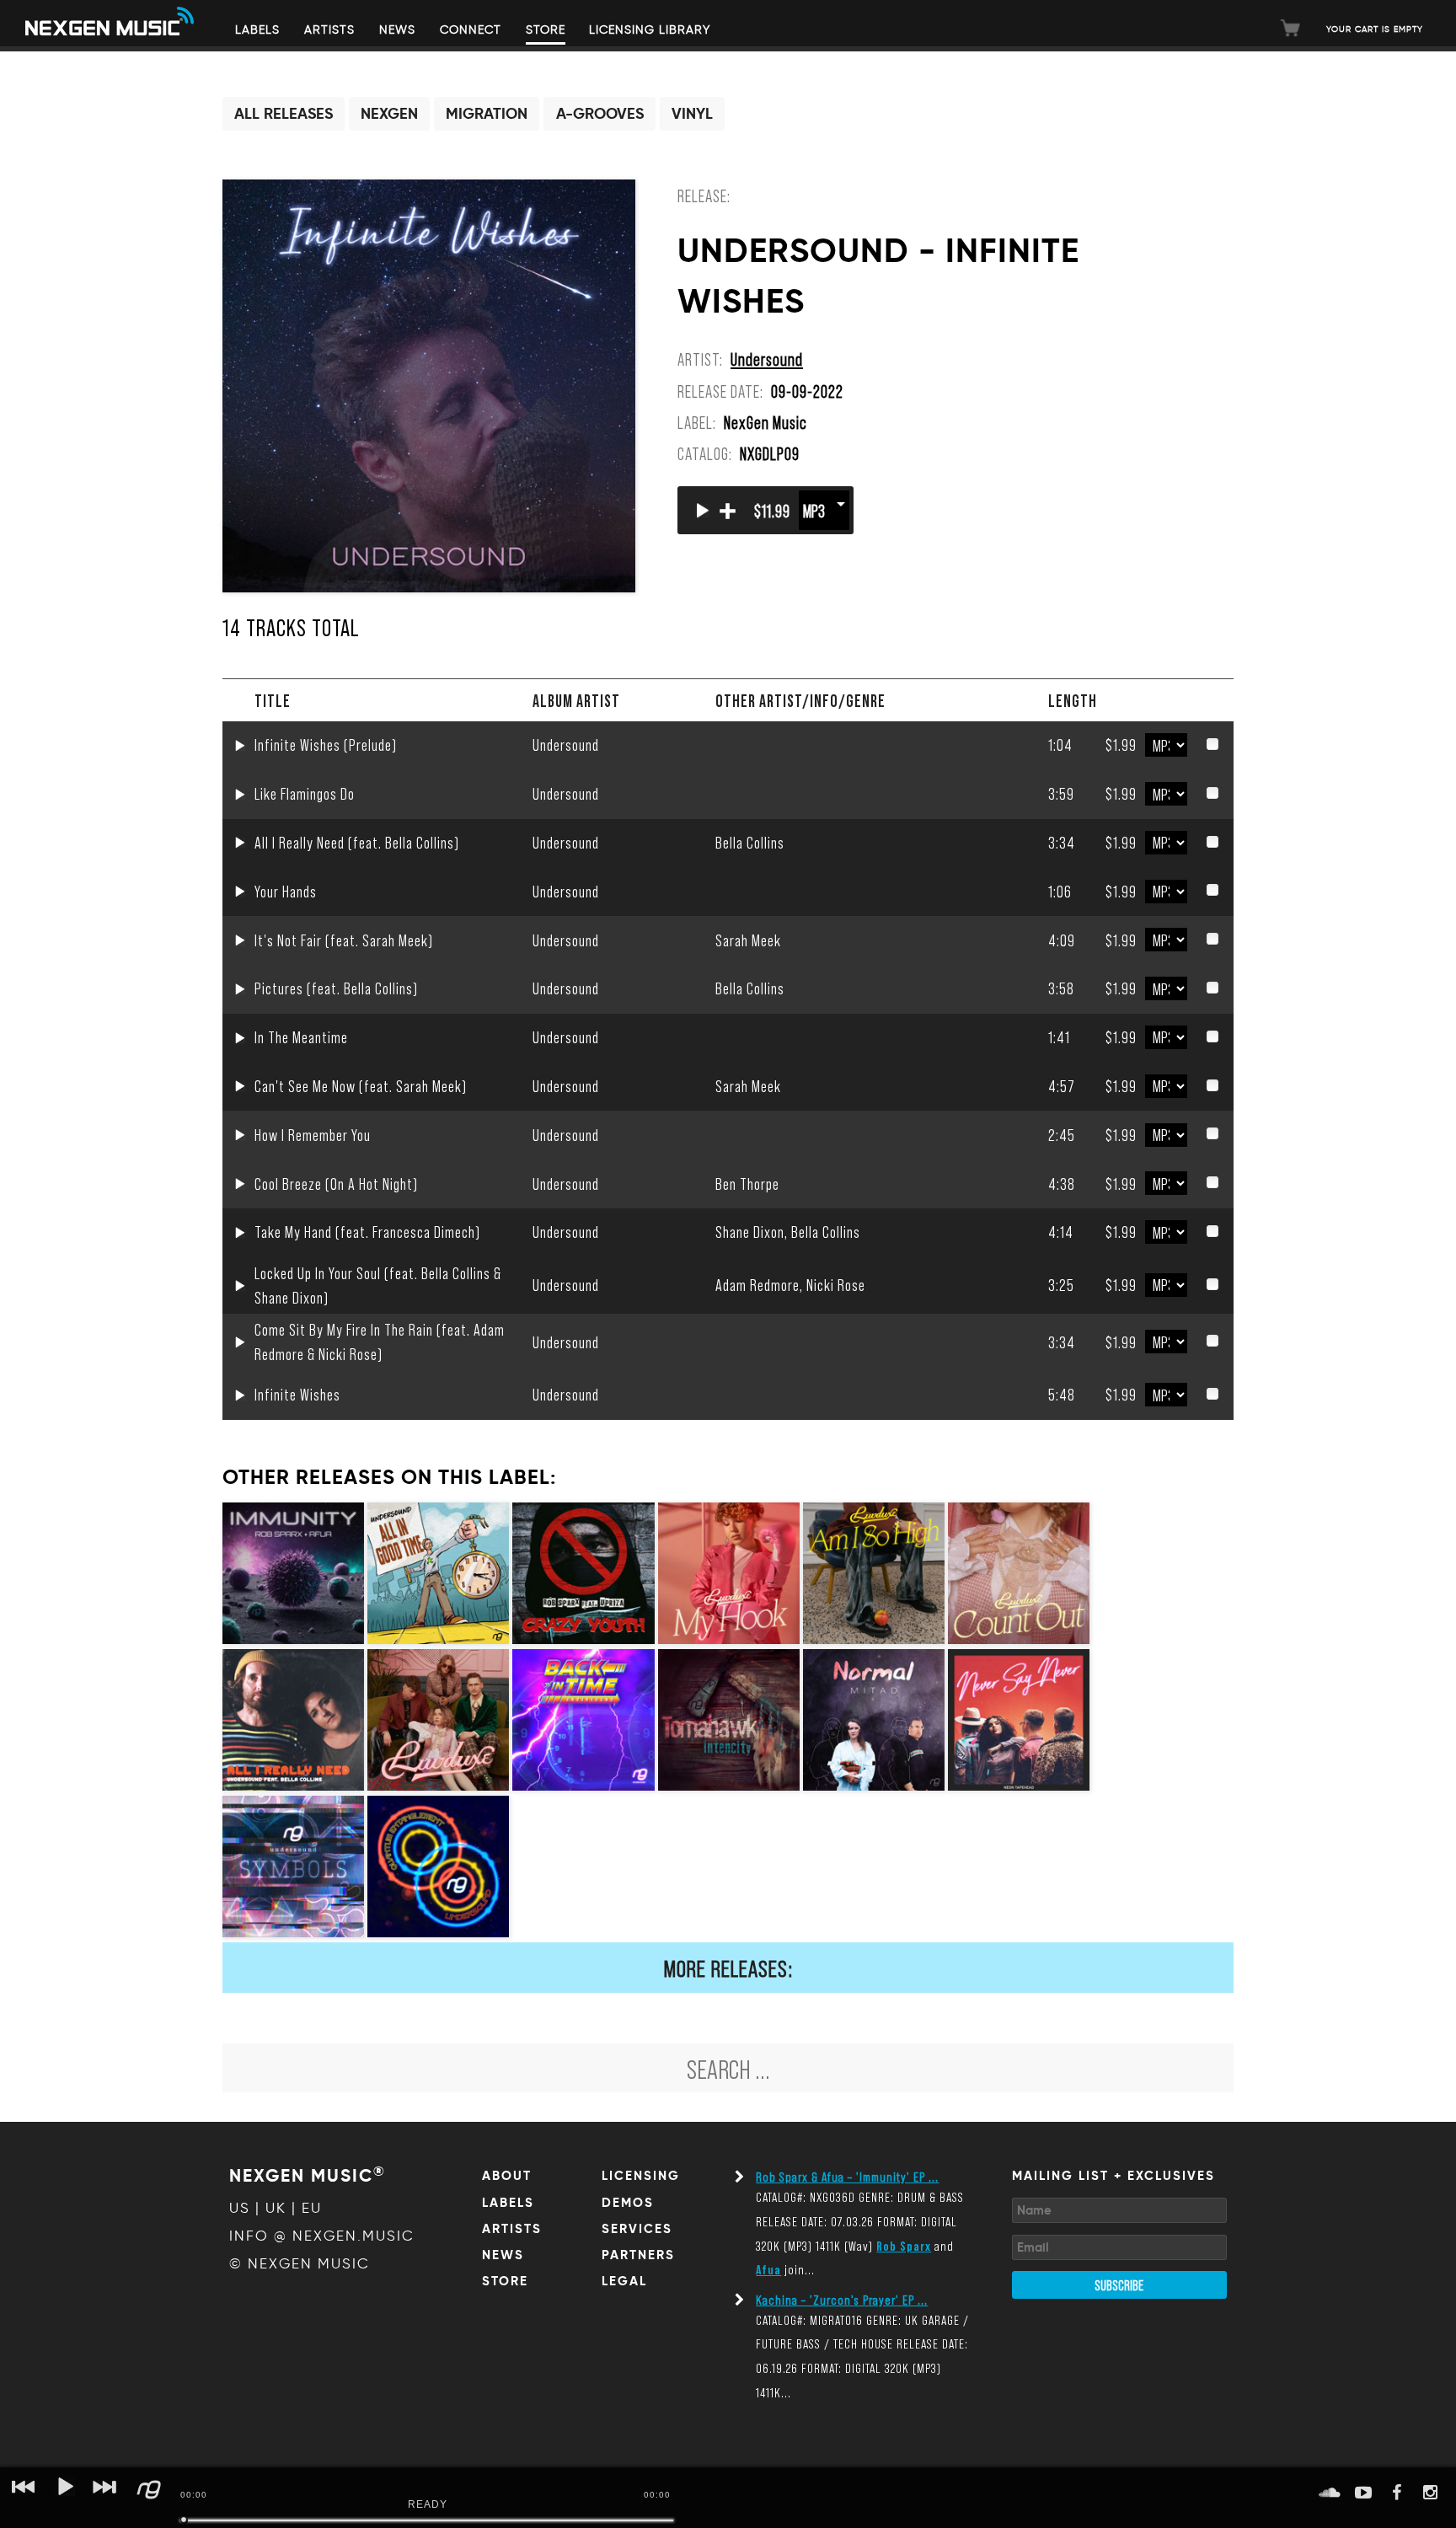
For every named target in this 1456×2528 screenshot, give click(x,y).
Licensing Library (650, 29)
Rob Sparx (904, 2245)
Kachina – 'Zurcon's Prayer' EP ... (842, 2299)
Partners (638, 2255)
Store (546, 29)
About (507, 2176)
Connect (471, 29)
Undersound (767, 359)
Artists (329, 29)
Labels (257, 29)
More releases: (728, 1968)
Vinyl (692, 114)
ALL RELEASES (284, 114)
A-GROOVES (600, 114)
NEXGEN (389, 114)
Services (637, 2229)
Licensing (641, 2176)
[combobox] (728, 2068)
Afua (768, 2269)
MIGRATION (487, 114)
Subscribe (1119, 2284)
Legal (624, 2281)
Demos (628, 2203)
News (397, 29)
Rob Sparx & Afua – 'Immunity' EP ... (847, 2176)
